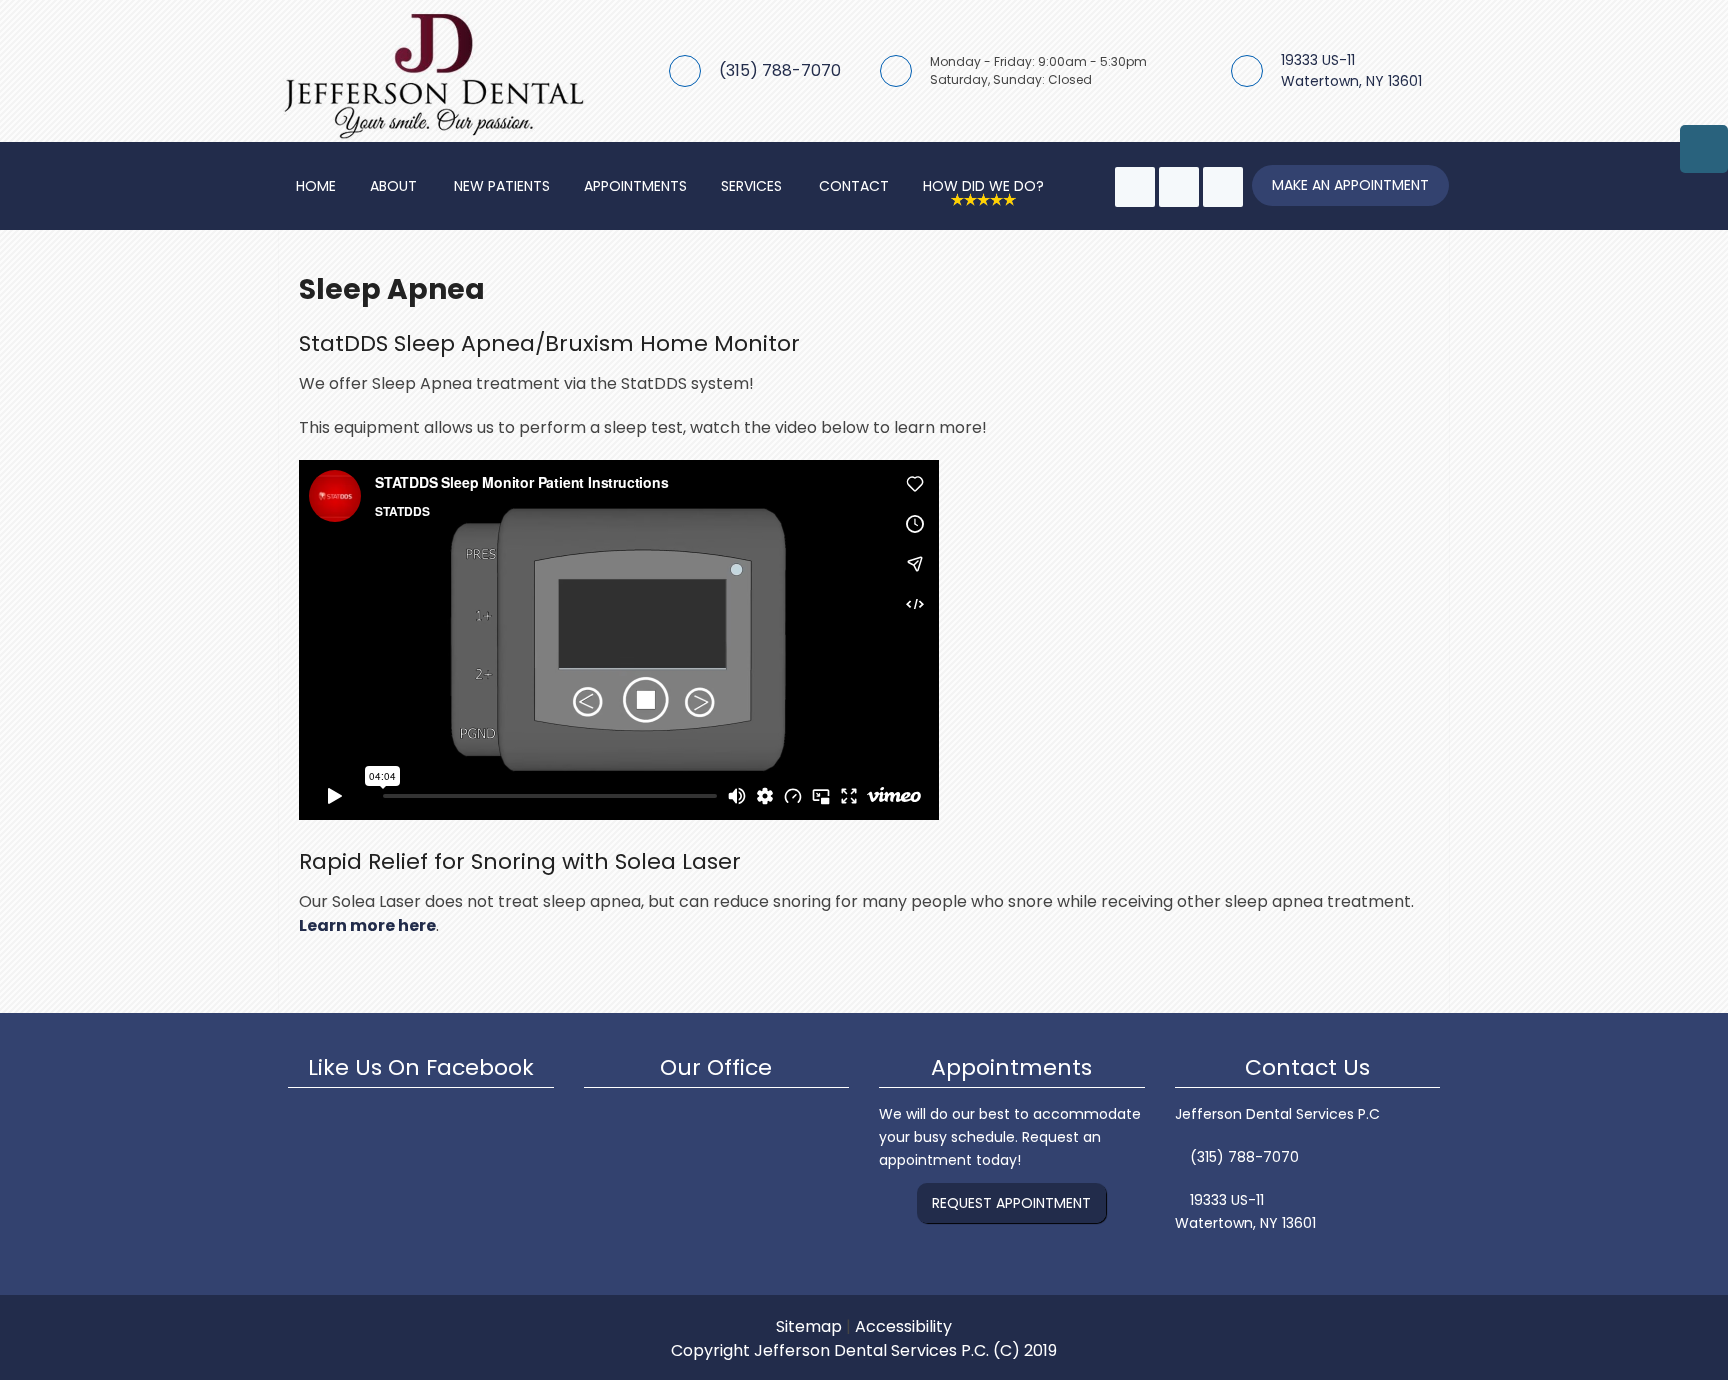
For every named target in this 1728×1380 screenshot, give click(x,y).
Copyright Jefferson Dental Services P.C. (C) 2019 (864, 1350)
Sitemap (809, 1326)
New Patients (502, 186)
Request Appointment (1011, 1203)
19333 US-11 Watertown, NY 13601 (1351, 70)
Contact (854, 186)
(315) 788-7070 (780, 70)
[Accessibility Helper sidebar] (1704, 149)
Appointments (635, 186)
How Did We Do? (983, 186)
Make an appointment (1350, 185)
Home (316, 186)
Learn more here (367, 925)
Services (751, 186)
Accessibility (903, 1326)
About (393, 186)
